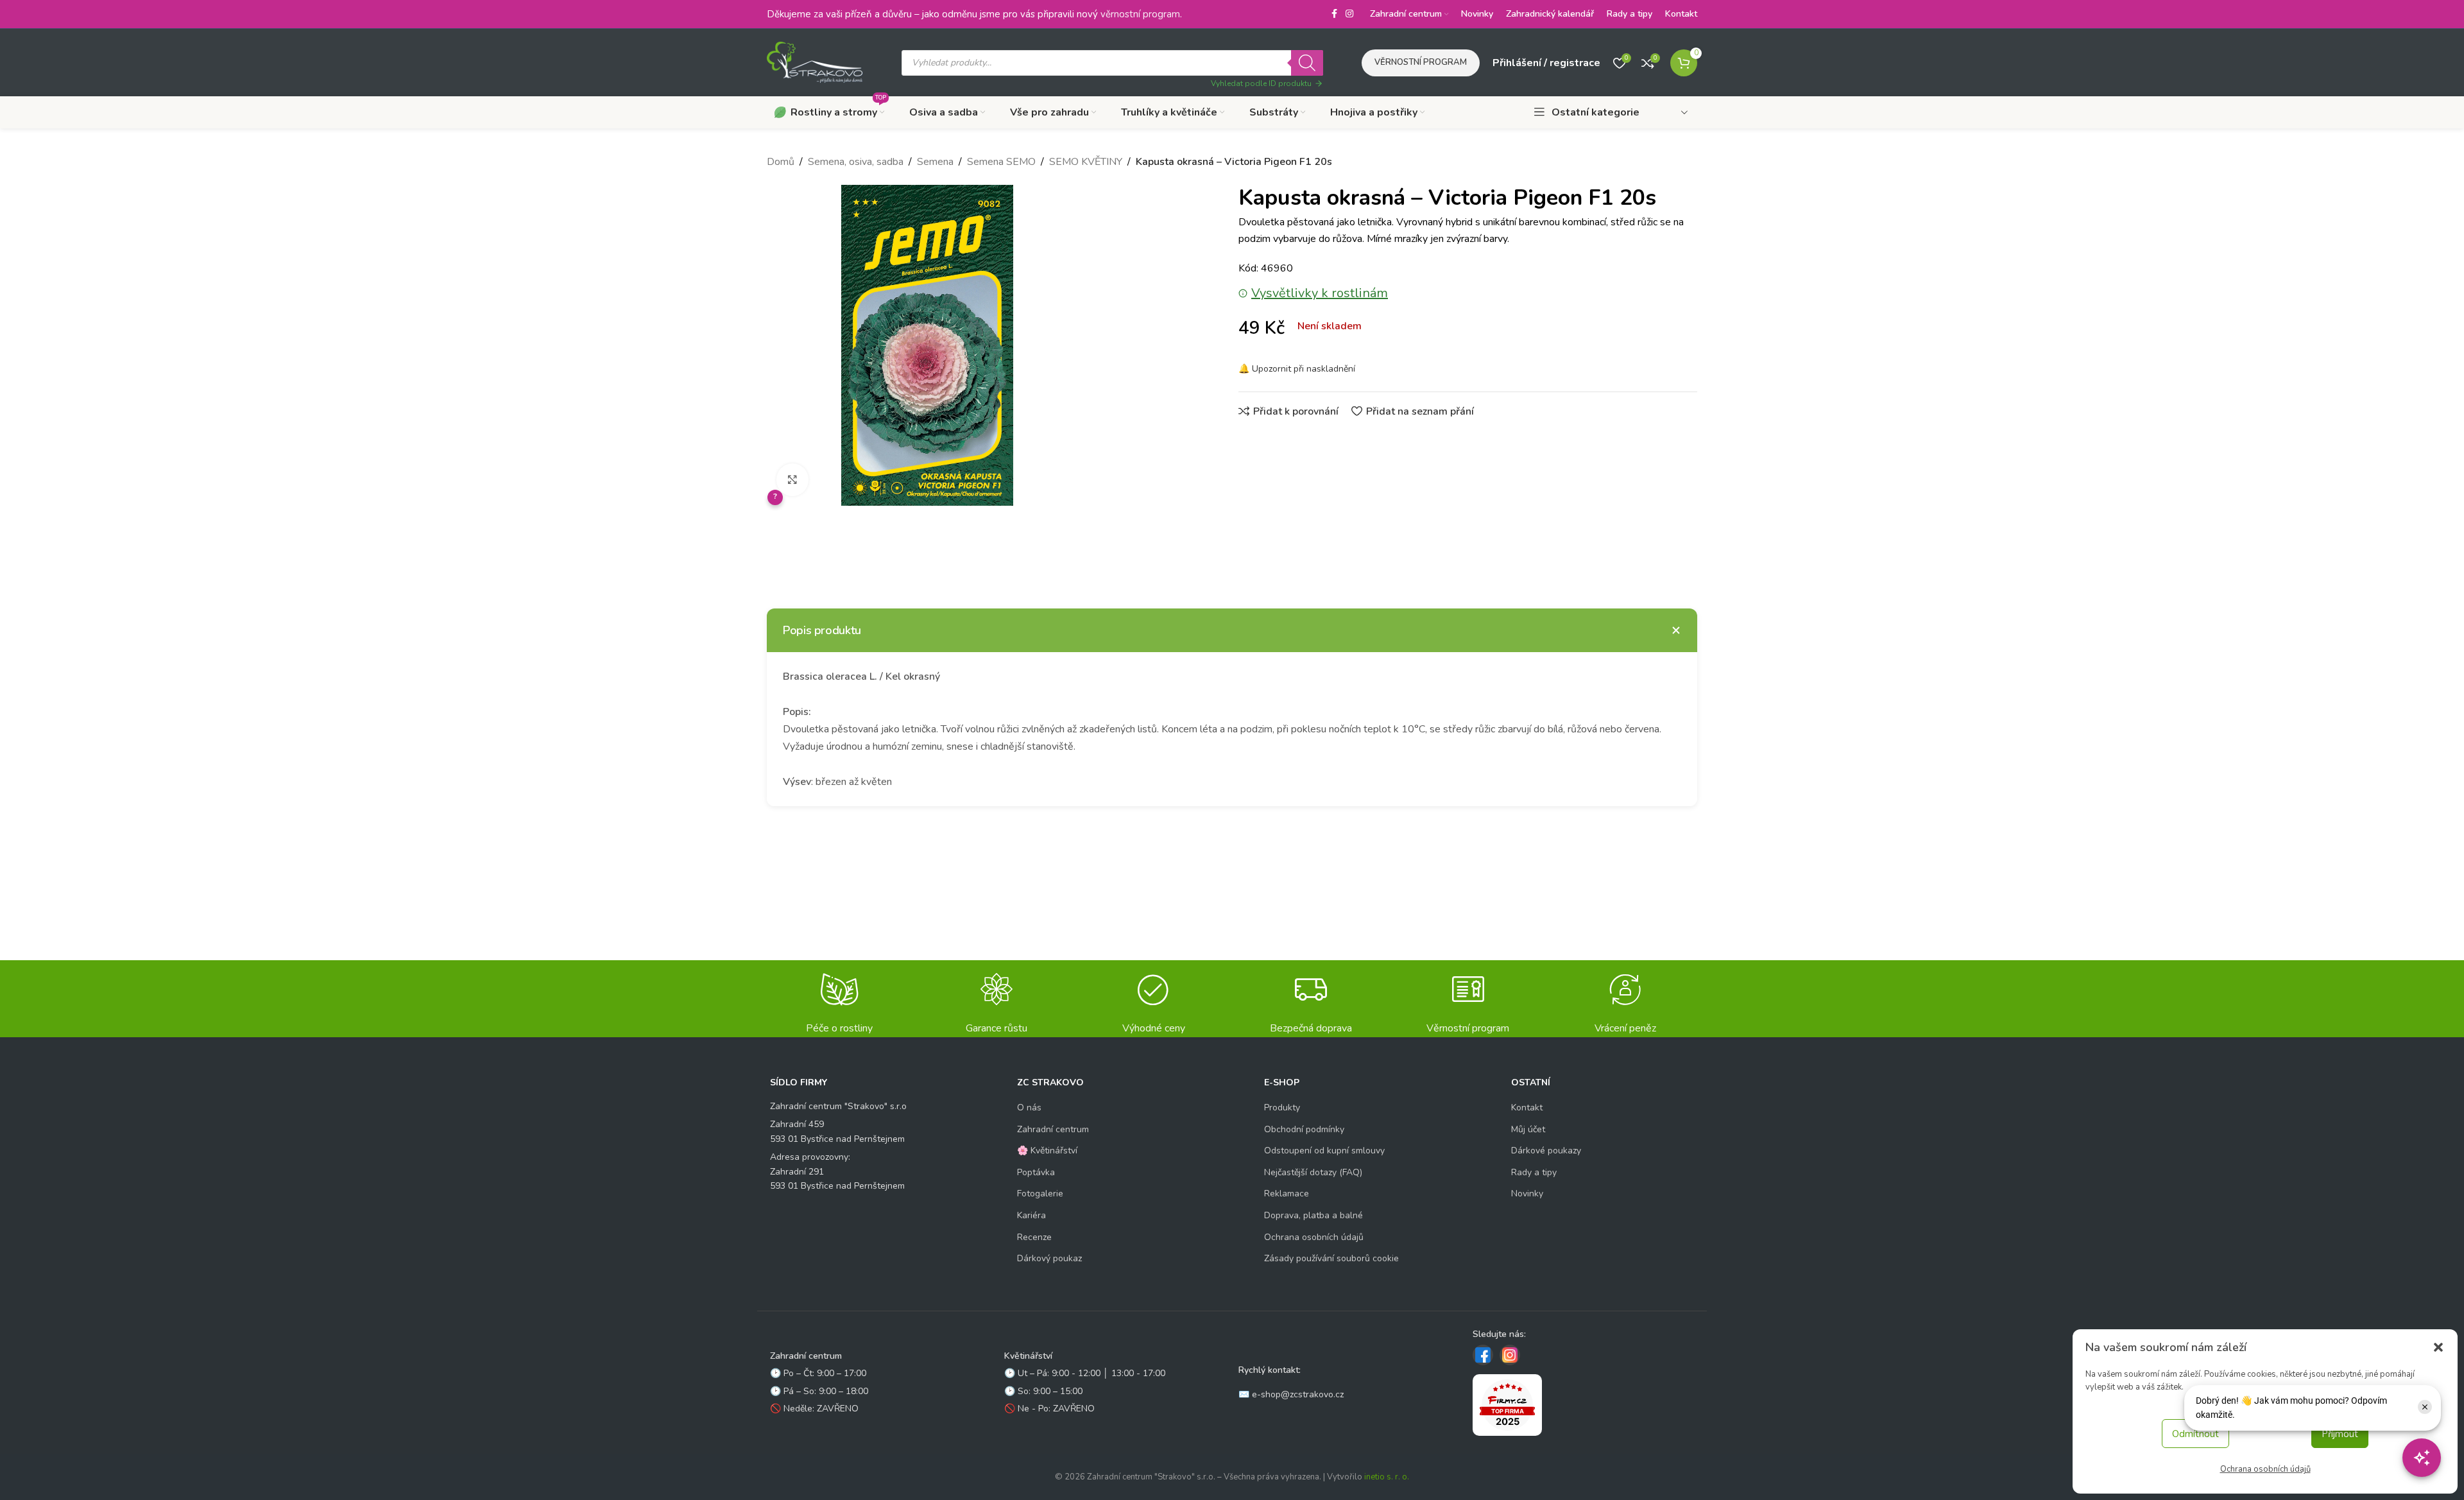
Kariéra (1031, 1215)
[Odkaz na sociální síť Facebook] (1334, 14)
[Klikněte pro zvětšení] (792, 479)
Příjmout (2340, 1434)
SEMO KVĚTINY (1086, 162)
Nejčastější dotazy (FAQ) (1313, 1172)
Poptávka (1036, 1172)
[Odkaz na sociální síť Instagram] (1349, 14)
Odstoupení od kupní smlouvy (1324, 1151)
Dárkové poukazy (1546, 1151)
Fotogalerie (1040, 1194)
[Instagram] (1510, 1355)
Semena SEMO (1001, 162)
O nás (1029, 1108)
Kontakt (1527, 1108)
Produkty (1282, 1108)
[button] (2438, 1347)
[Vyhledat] (1307, 63)
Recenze (1034, 1237)
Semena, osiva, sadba (856, 162)
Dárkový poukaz (1049, 1258)
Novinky (1527, 1194)
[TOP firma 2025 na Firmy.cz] (1507, 1405)
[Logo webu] (815, 62)
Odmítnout (2195, 1434)
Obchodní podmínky (1304, 1129)
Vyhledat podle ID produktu (1261, 83)
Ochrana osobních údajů (2265, 1469)
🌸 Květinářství (1047, 1151)
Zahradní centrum (1053, 1129)
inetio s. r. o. (1387, 1477)
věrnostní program (1140, 14)
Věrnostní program (1421, 62)
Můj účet (1528, 1129)
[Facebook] (1483, 1355)
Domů (781, 162)
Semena (935, 162)
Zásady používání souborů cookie (1331, 1258)
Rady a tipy (1534, 1172)
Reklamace (1287, 1194)
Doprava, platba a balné (1313, 1215)
